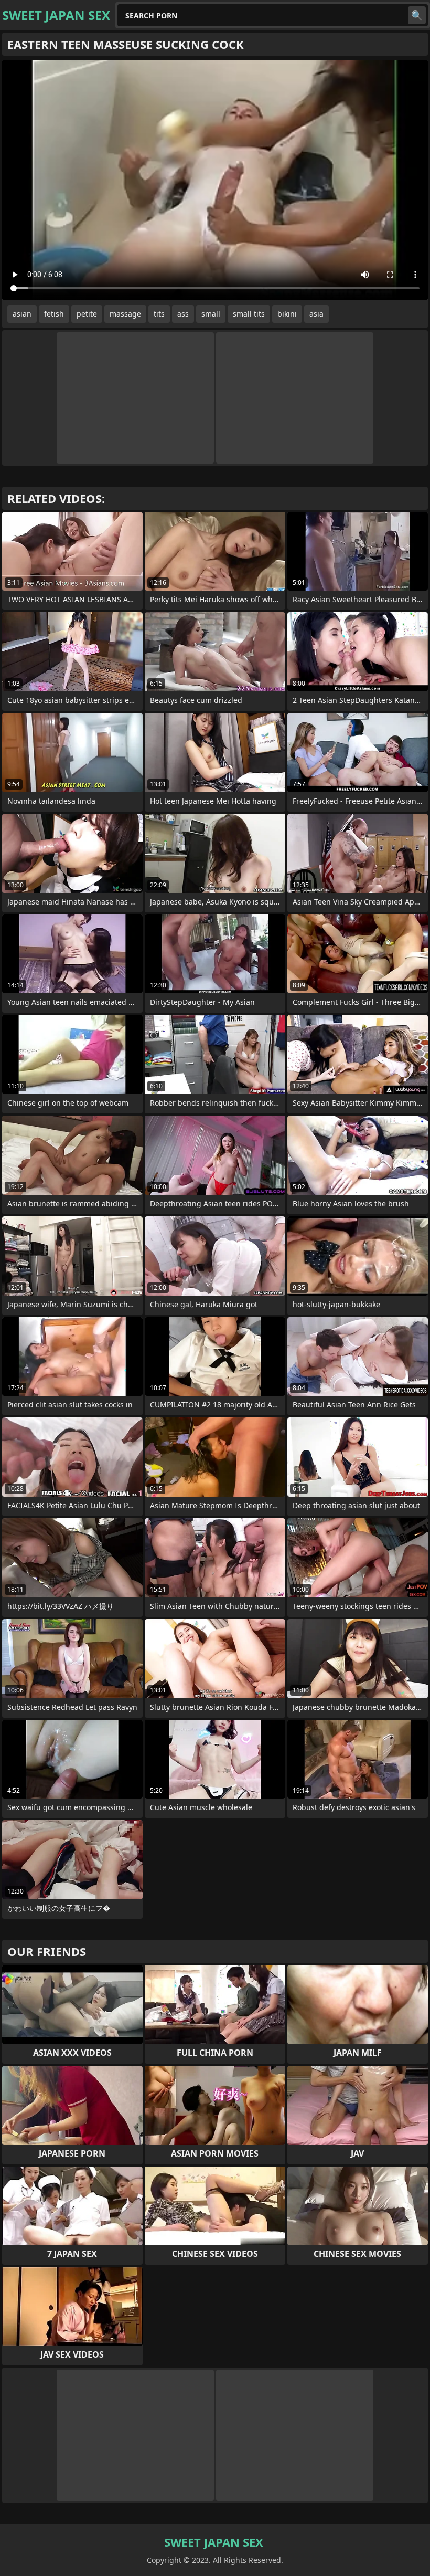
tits (159, 314)
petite (87, 314)
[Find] (417, 15)
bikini (287, 314)
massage (125, 314)
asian (22, 314)
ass (183, 314)
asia (316, 314)
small (211, 314)
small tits (249, 314)
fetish (54, 314)
